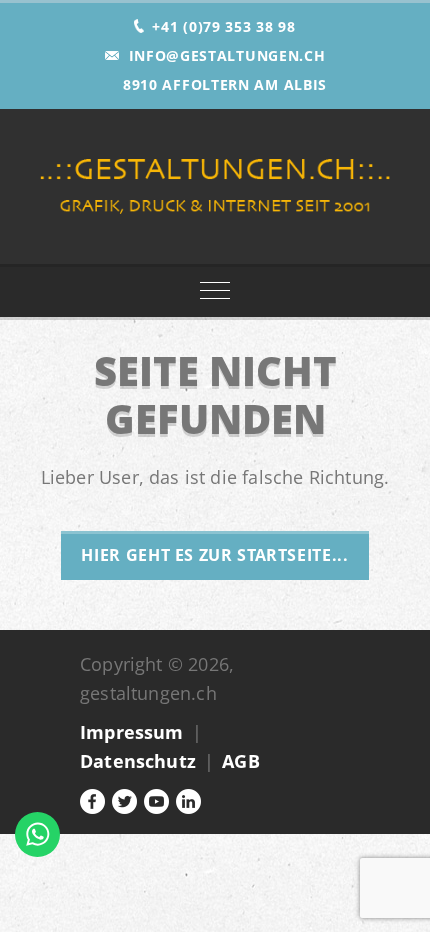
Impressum (132, 732)
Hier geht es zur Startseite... (214, 555)
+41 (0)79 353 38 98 (223, 26)
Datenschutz (138, 761)
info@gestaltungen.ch (227, 55)
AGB (241, 761)
